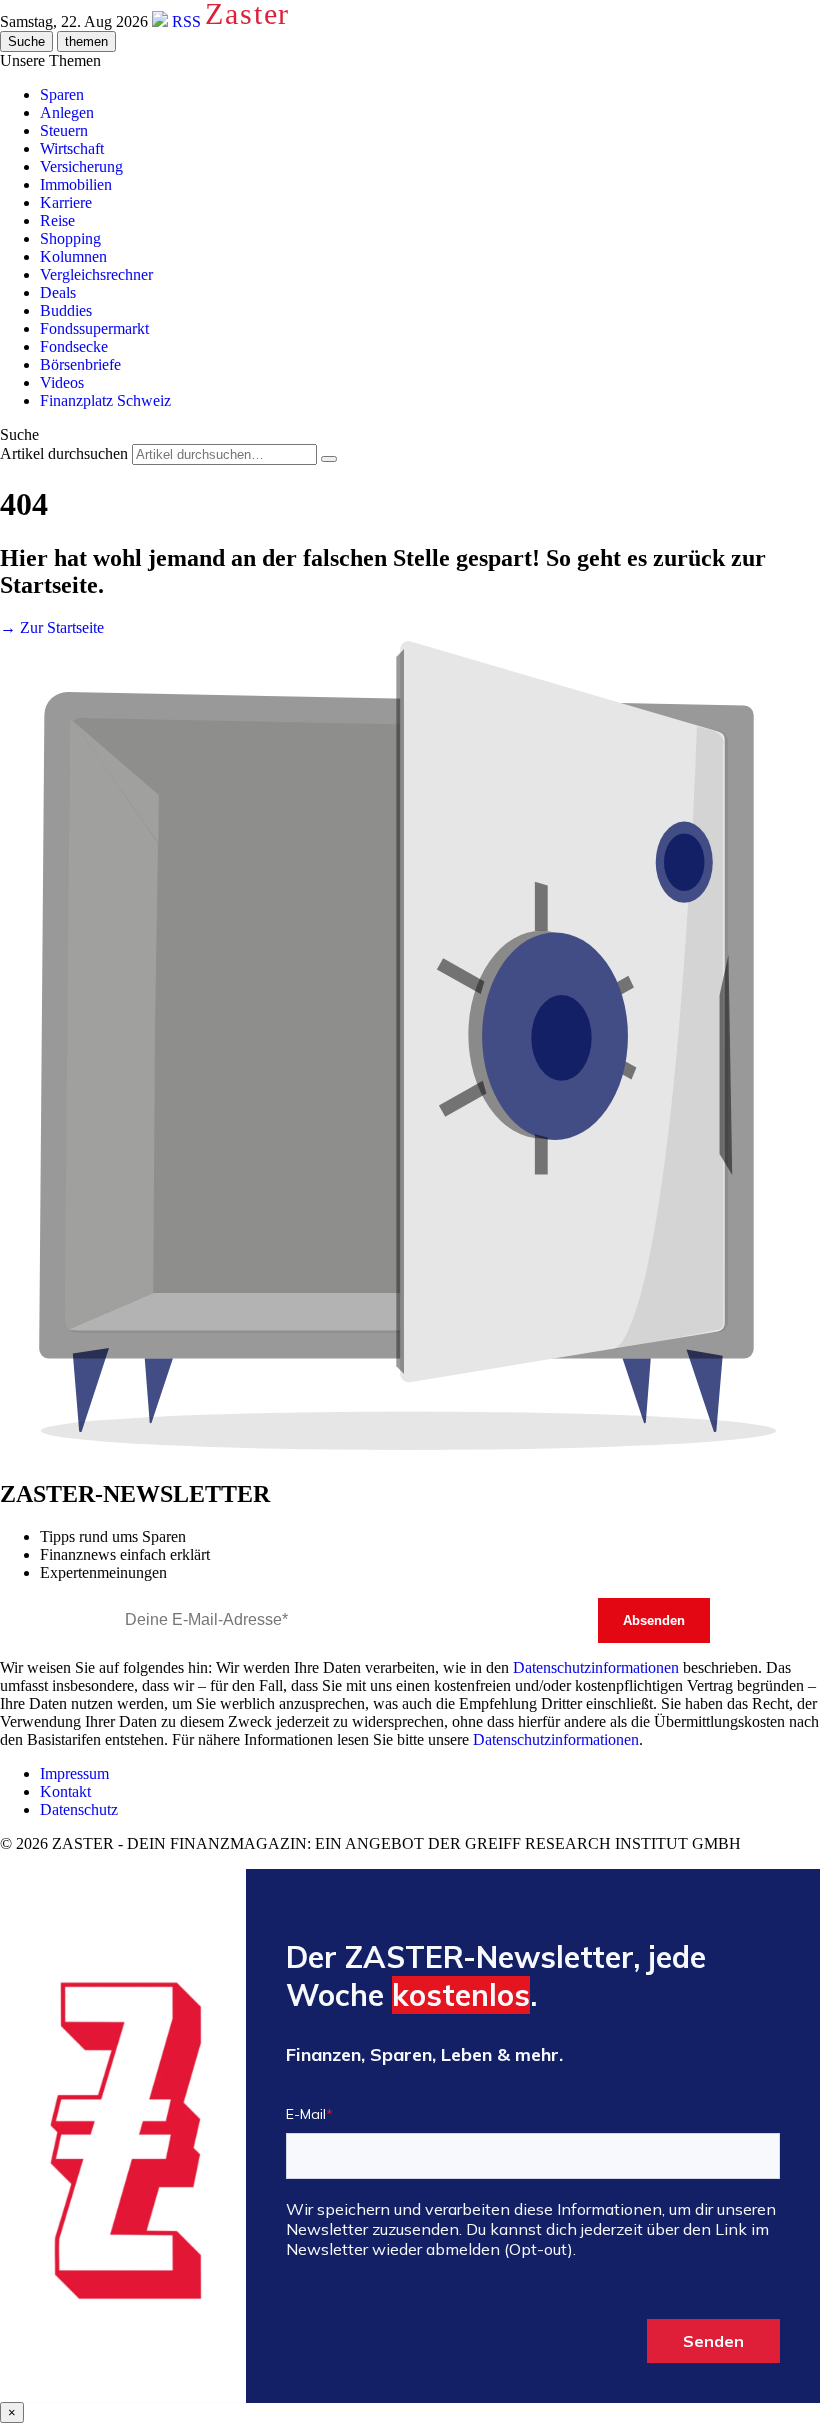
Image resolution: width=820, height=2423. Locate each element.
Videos (62, 382)
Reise (57, 220)
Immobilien (76, 184)
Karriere (66, 202)
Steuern (64, 130)
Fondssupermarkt (94, 328)
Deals (58, 292)
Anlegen (67, 112)
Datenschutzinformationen (596, 1667)
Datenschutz (79, 1809)
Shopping (70, 238)
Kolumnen (73, 256)
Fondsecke (74, 346)
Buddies (66, 310)
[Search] (329, 459)
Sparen (62, 94)
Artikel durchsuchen (64, 453)
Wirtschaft (72, 148)
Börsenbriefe (80, 364)
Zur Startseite (52, 627)
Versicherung (81, 166)
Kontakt (65, 1791)
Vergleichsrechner (96, 274)
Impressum (74, 1773)
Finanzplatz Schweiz (105, 400)
